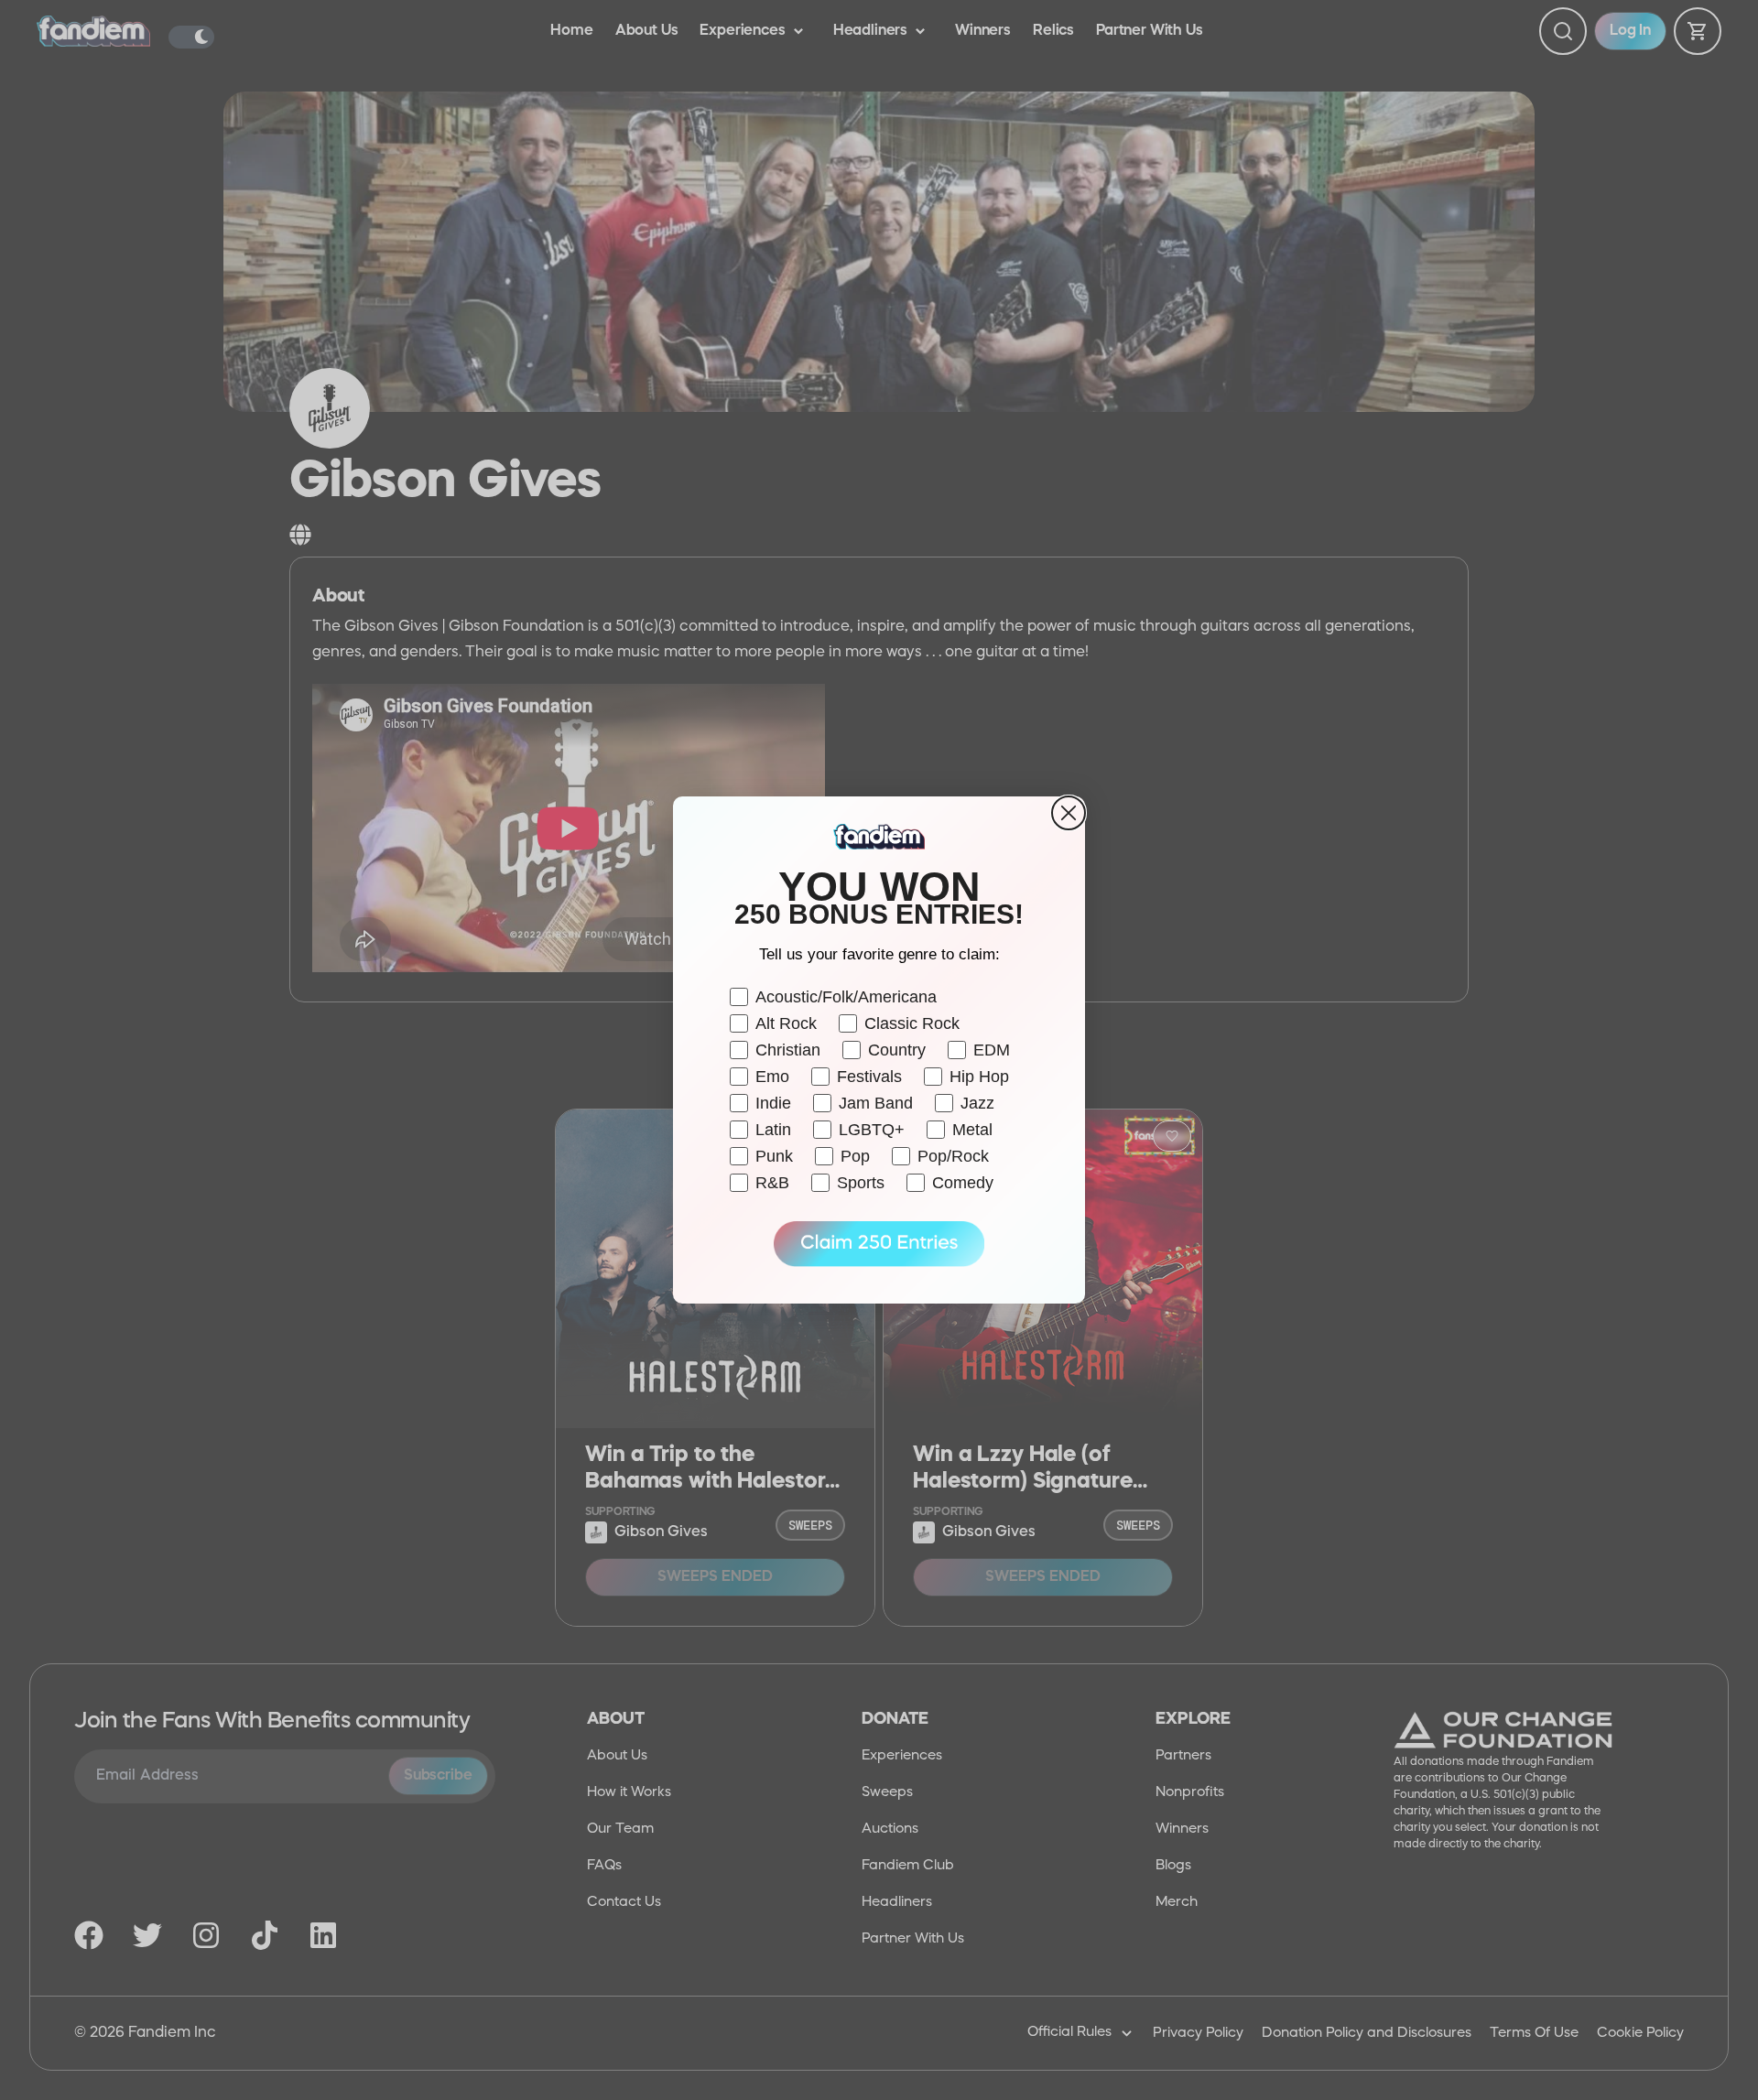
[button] (879, 1244)
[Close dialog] (1069, 813)
